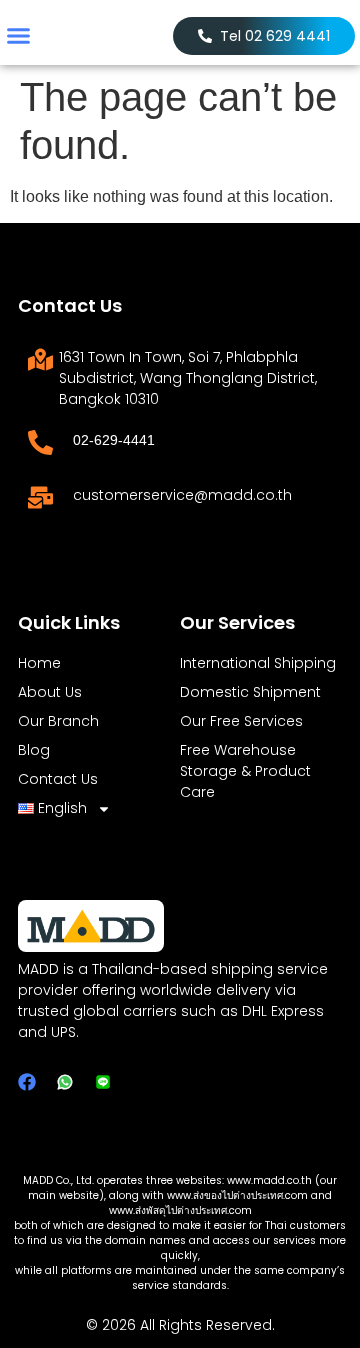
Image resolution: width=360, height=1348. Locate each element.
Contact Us (58, 779)
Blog (34, 750)
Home (39, 663)
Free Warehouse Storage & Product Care (245, 771)
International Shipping (258, 663)
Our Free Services (241, 721)
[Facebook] (27, 1082)
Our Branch (58, 721)
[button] (19, 36)
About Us (50, 692)
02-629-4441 (114, 440)
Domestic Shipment (250, 692)
